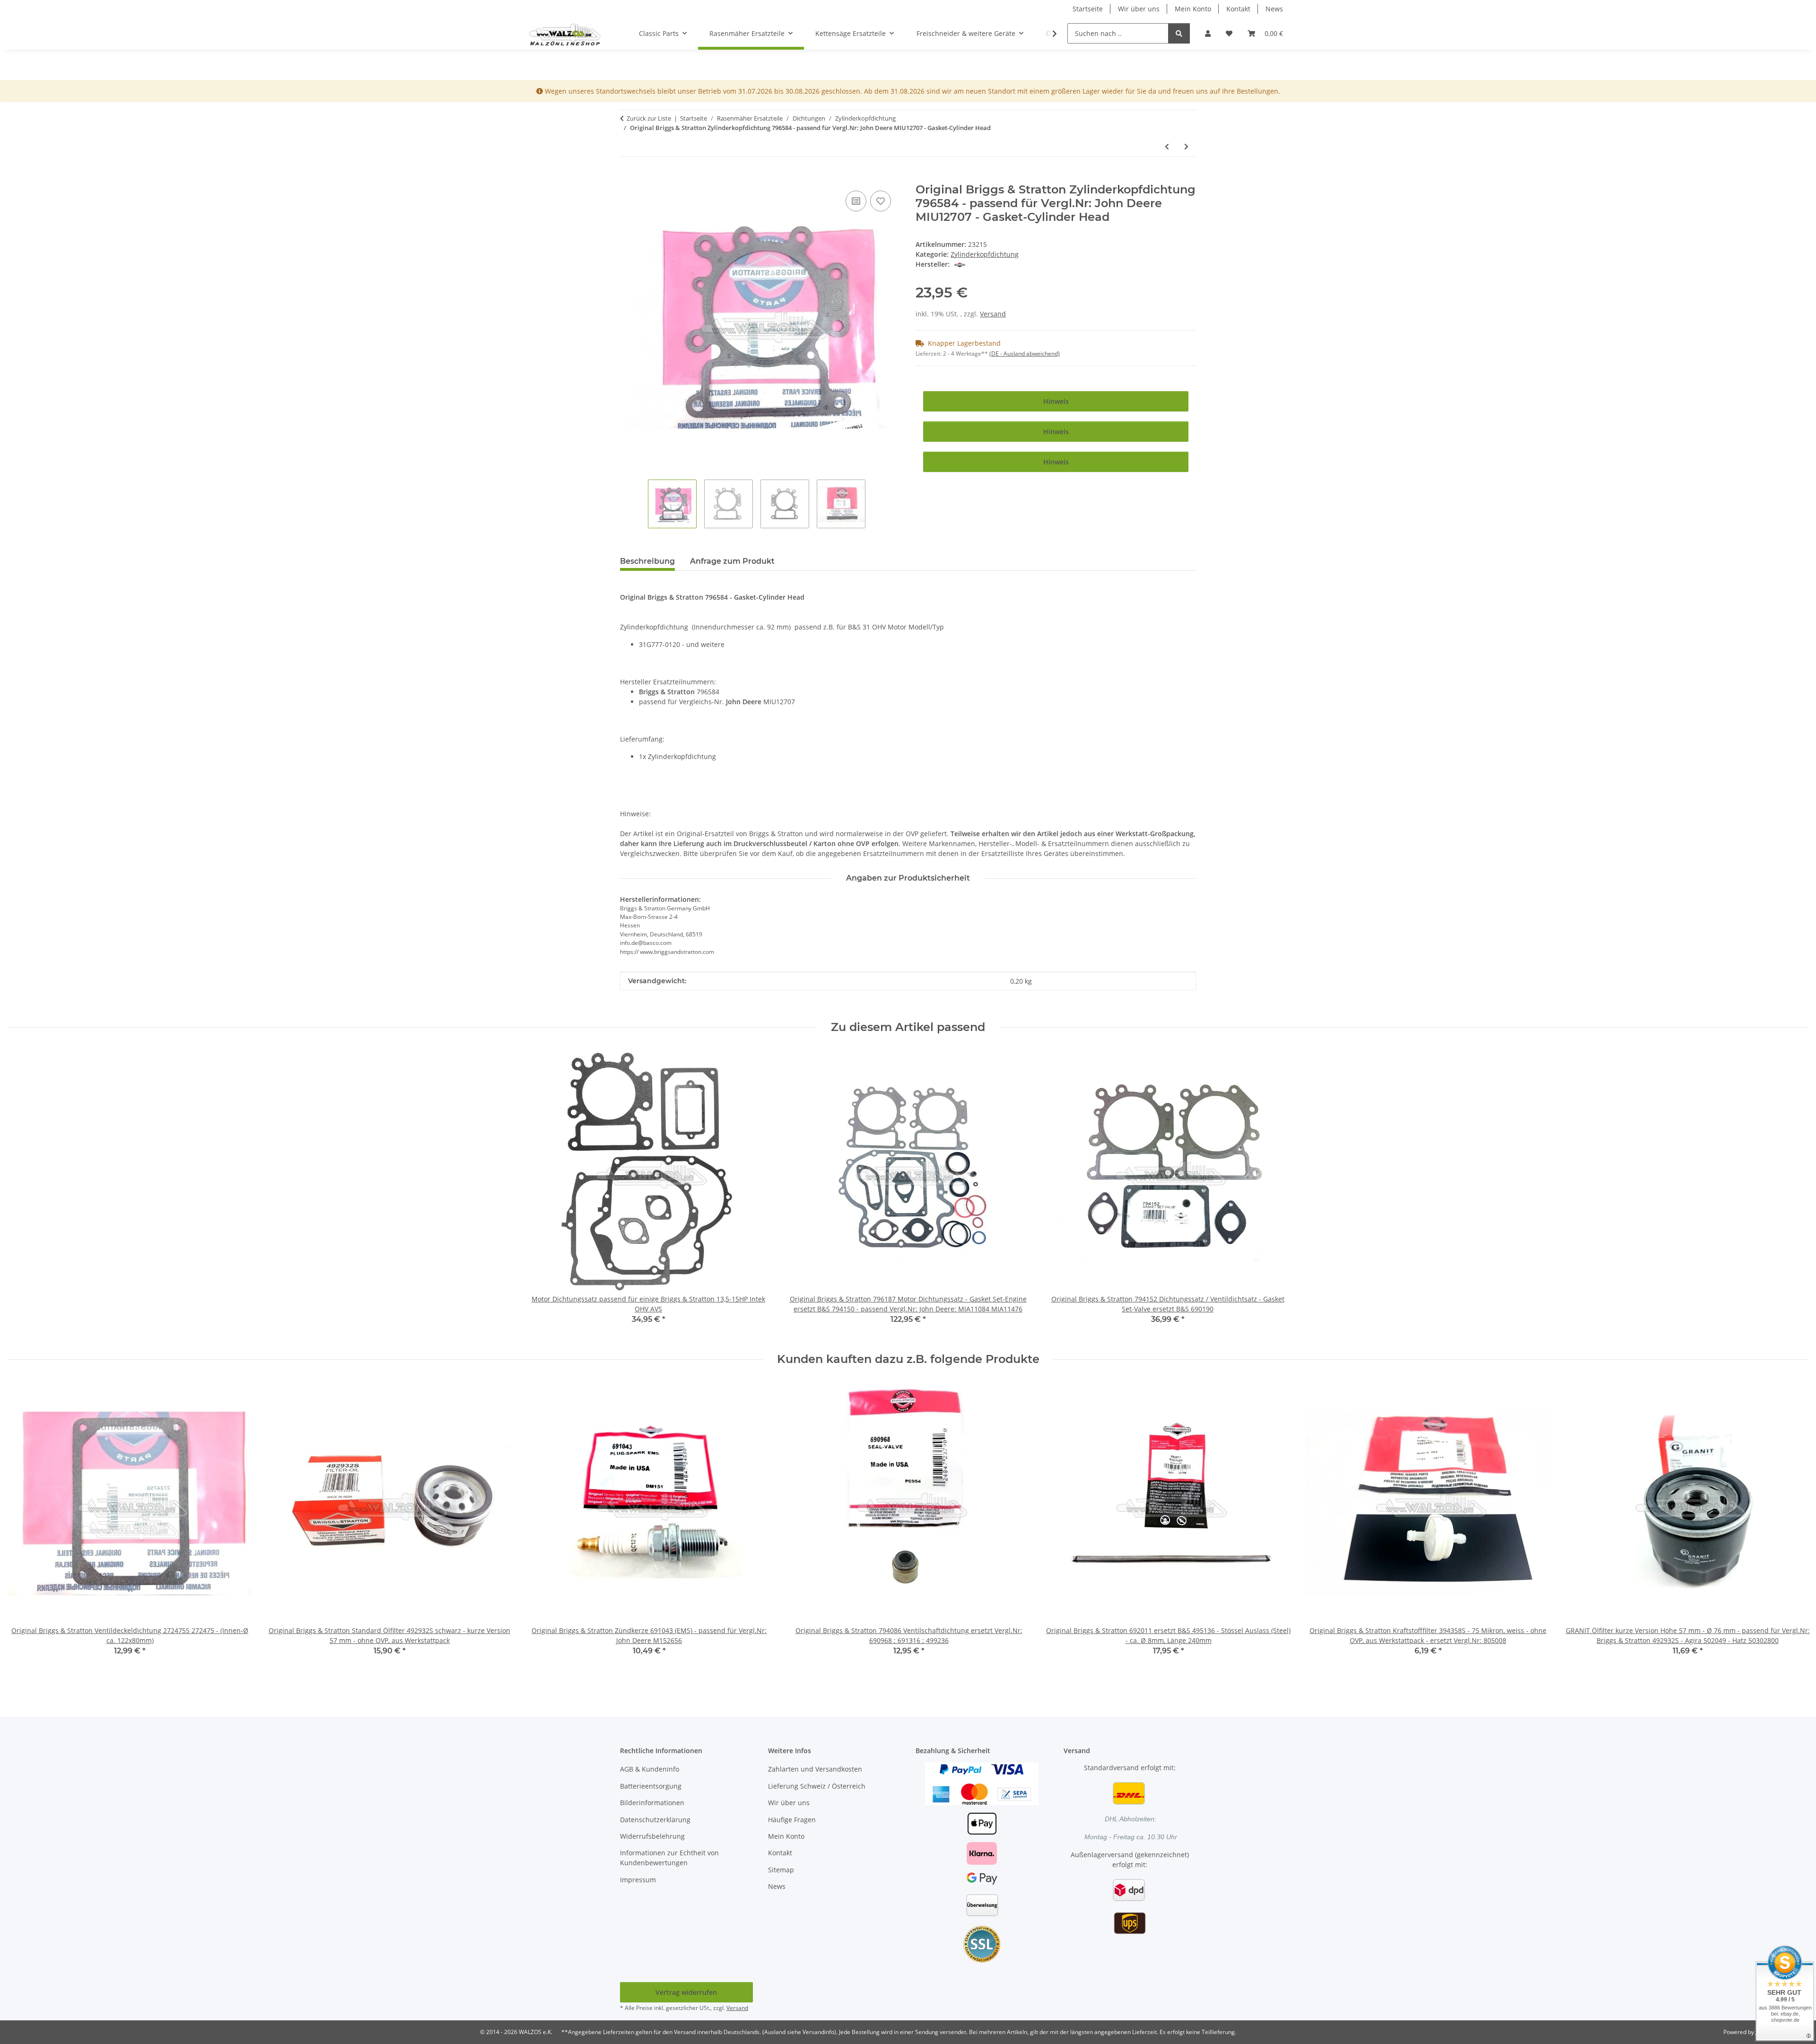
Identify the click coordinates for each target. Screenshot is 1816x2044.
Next (1793, 1530)
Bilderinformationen (652, 1803)
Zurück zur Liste (649, 118)
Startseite (1088, 9)
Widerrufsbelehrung (652, 1836)
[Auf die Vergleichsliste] (856, 201)
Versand (993, 314)
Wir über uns (1139, 9)
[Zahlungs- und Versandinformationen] (982, 1783)
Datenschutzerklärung (655, 1820)
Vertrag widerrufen (686, 1992)
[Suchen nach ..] (1179, 33)
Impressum (638, 1880)
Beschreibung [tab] (647, 561)
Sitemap (781, 1870)
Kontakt (1238, 9)
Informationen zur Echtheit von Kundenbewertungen (669, 1858)
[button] (1208, 33)
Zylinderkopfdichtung (985, 254)
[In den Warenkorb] (628, 178)
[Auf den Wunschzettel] (881, 201)
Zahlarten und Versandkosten (815, 1769)
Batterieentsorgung (651, 1786)
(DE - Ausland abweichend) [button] (1025, 354)
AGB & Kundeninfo (650, 1769)
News (1274, 9)
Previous (23, 1530)
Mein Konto (1193, 9)
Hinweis (1056, 401)
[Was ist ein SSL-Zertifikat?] (982, 1944)
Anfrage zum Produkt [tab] (732, 561)
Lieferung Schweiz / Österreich (817, 1786)
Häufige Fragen (792, 1820)
